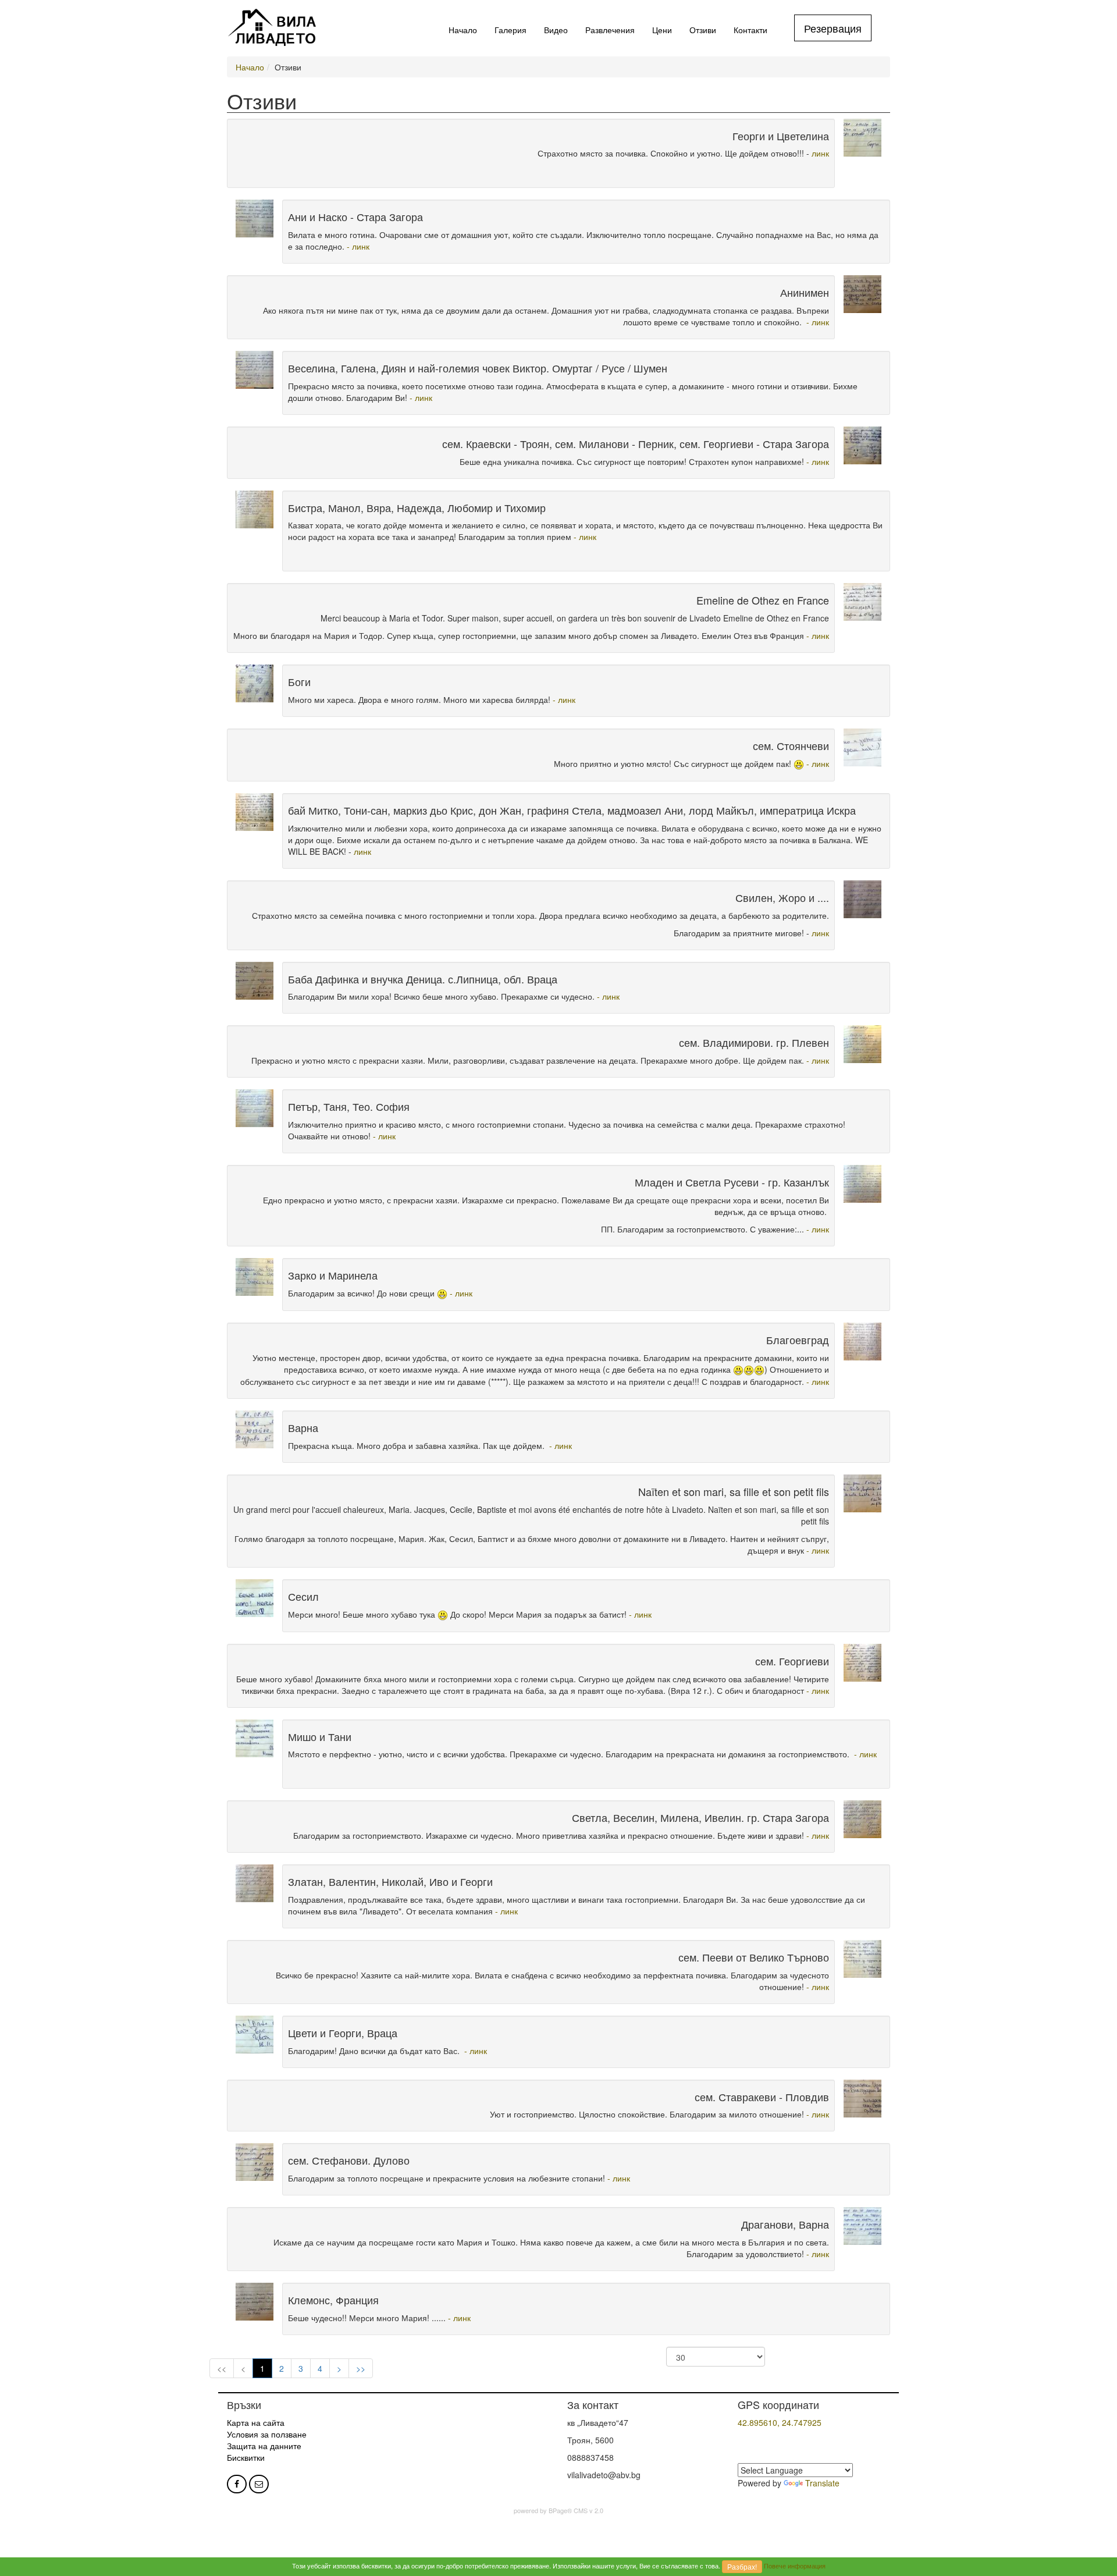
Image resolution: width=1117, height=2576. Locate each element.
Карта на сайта (256, 2422)
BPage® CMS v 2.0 (576, 2510)
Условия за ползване (267, 2434)
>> (361, 2368)
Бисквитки (246, 2457)
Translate (822, 2483)
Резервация (833, 28)
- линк (358, 246)
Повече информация (795, 2566)
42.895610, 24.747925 (780, 2422)
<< (222, 2368)
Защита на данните (264, 2446)
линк (819, 153)
